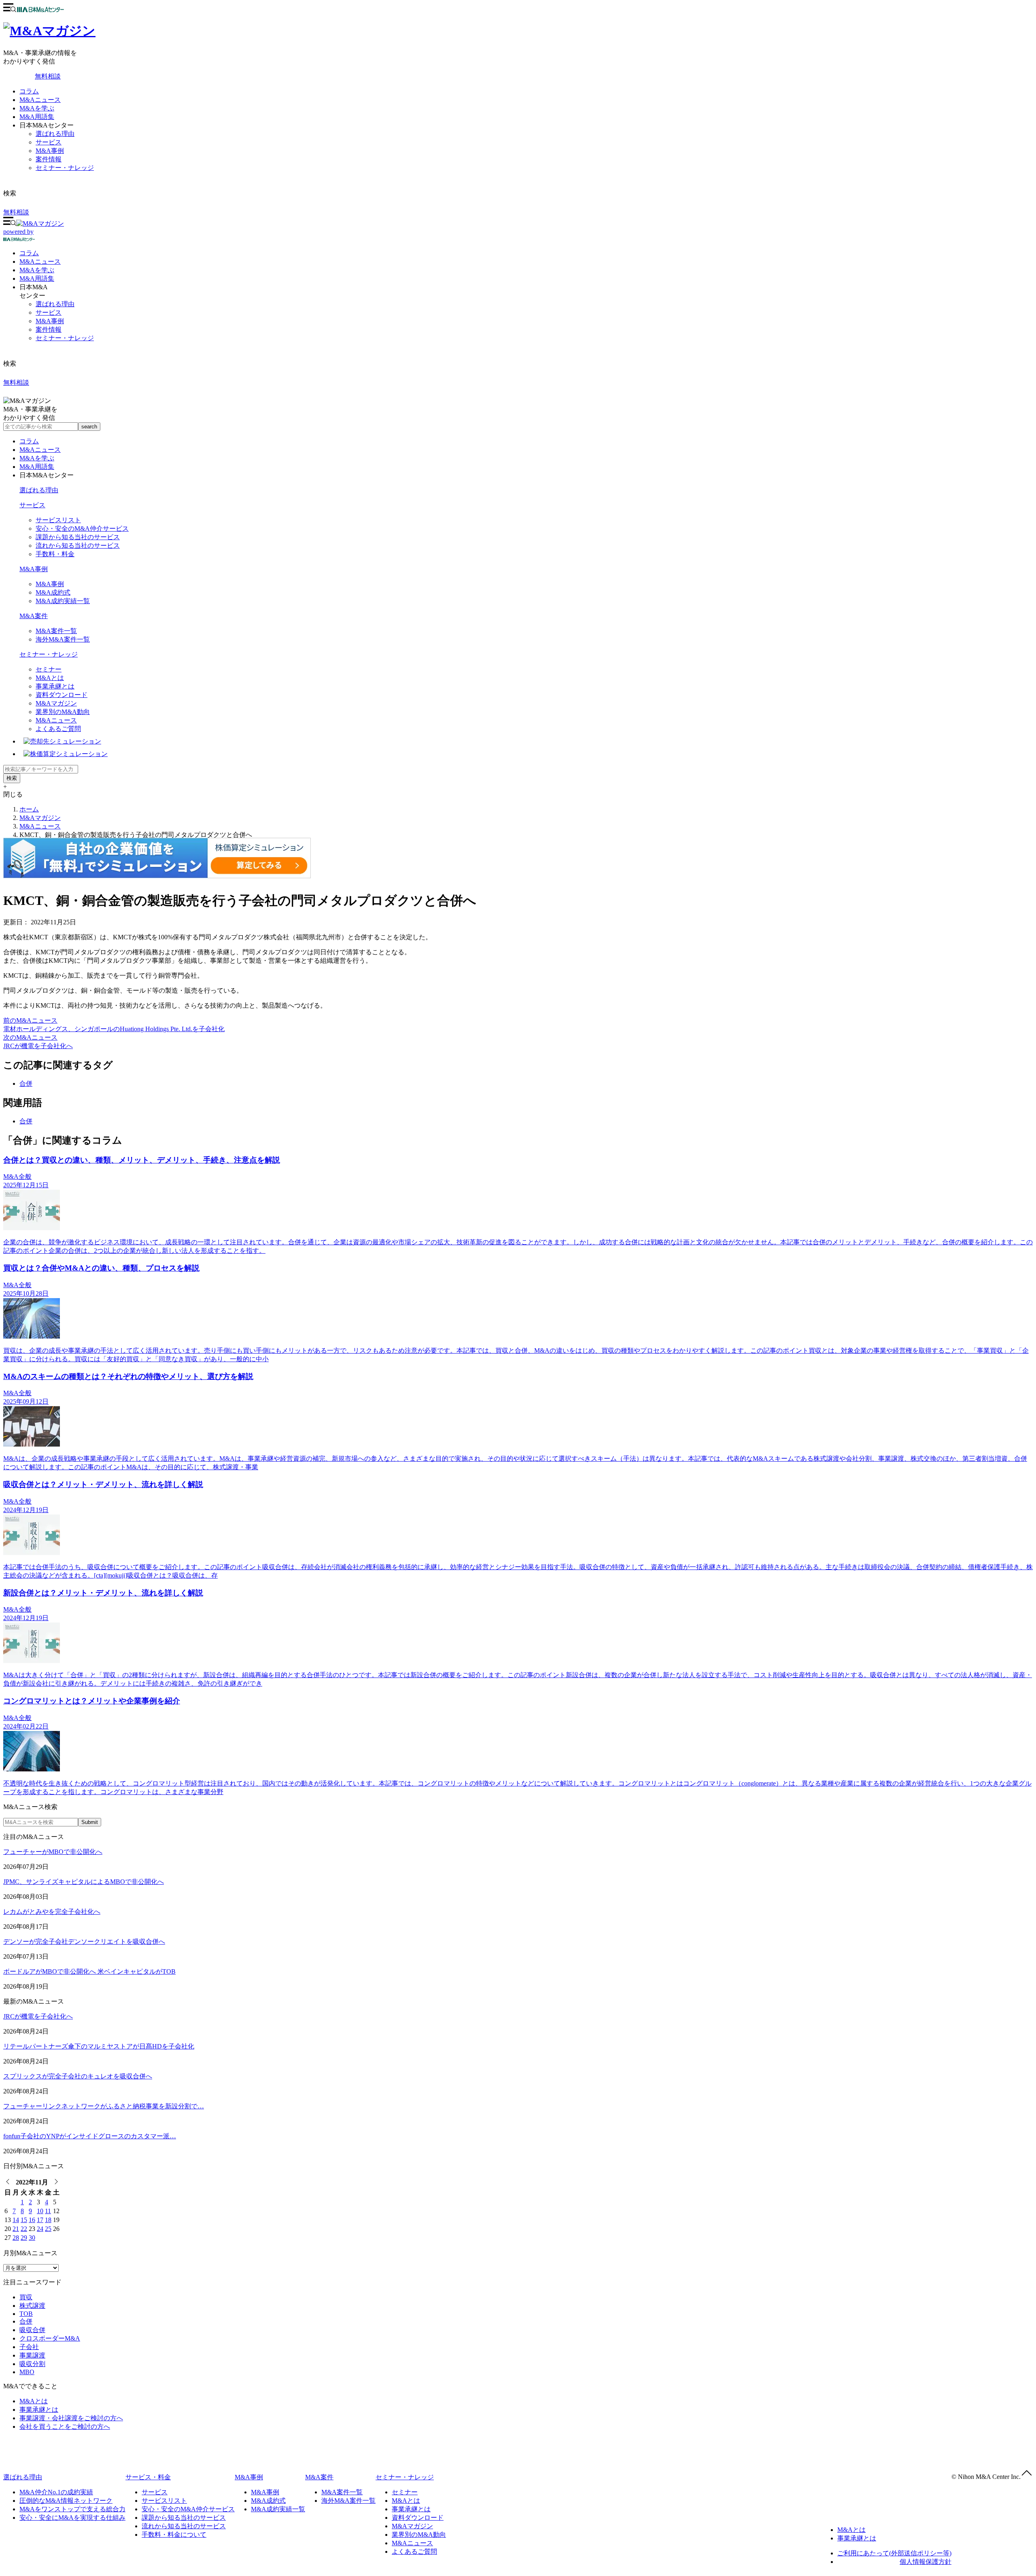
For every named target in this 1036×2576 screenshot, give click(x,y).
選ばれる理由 (55, 134)
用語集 (37, 279)
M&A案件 (34, 616)
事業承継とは (55, 686)
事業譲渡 (32, 2355)
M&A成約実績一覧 (63, 601)
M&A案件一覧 (56, 631)
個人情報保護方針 (926, 2562)
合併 (26, 1084)
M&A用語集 (37, 117)
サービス (49, 142)
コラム (29, 91)
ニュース (40, 262)
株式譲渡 (32, 2306)
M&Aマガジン (56, 703)
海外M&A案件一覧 (63, 639)
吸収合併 (32, 2330)
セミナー (49, 669)
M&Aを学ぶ (37, 108)
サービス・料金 (148, 2477)
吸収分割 (32, 2364)
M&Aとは (50, 678)
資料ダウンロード (62, 695)
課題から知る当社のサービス (78, 537)
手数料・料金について (174, 2535)
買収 (26, 2297)
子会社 (29, 2347)
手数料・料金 (55, 554)
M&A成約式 (53, 592)
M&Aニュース (40, 100)
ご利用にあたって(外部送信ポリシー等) (894, 2553)
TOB (26, 2314)
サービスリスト (58, 520)
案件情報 (49, 159)
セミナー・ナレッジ (65, 168)
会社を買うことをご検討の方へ (65, 2427)
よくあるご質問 (58, 729)
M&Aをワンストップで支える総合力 (72, 2509)
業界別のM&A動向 (63, 712)
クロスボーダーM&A (50, 2338)
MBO (27, 2372)
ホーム (29, 809)
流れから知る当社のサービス (78, 545)
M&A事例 (50, 151)
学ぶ (37, 270)
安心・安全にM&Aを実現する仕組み (72, 2518)
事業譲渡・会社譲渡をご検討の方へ (71, 2418)
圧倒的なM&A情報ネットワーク (66, 2501)
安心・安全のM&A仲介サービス (82, 529)
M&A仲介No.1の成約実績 (56, 2492)
